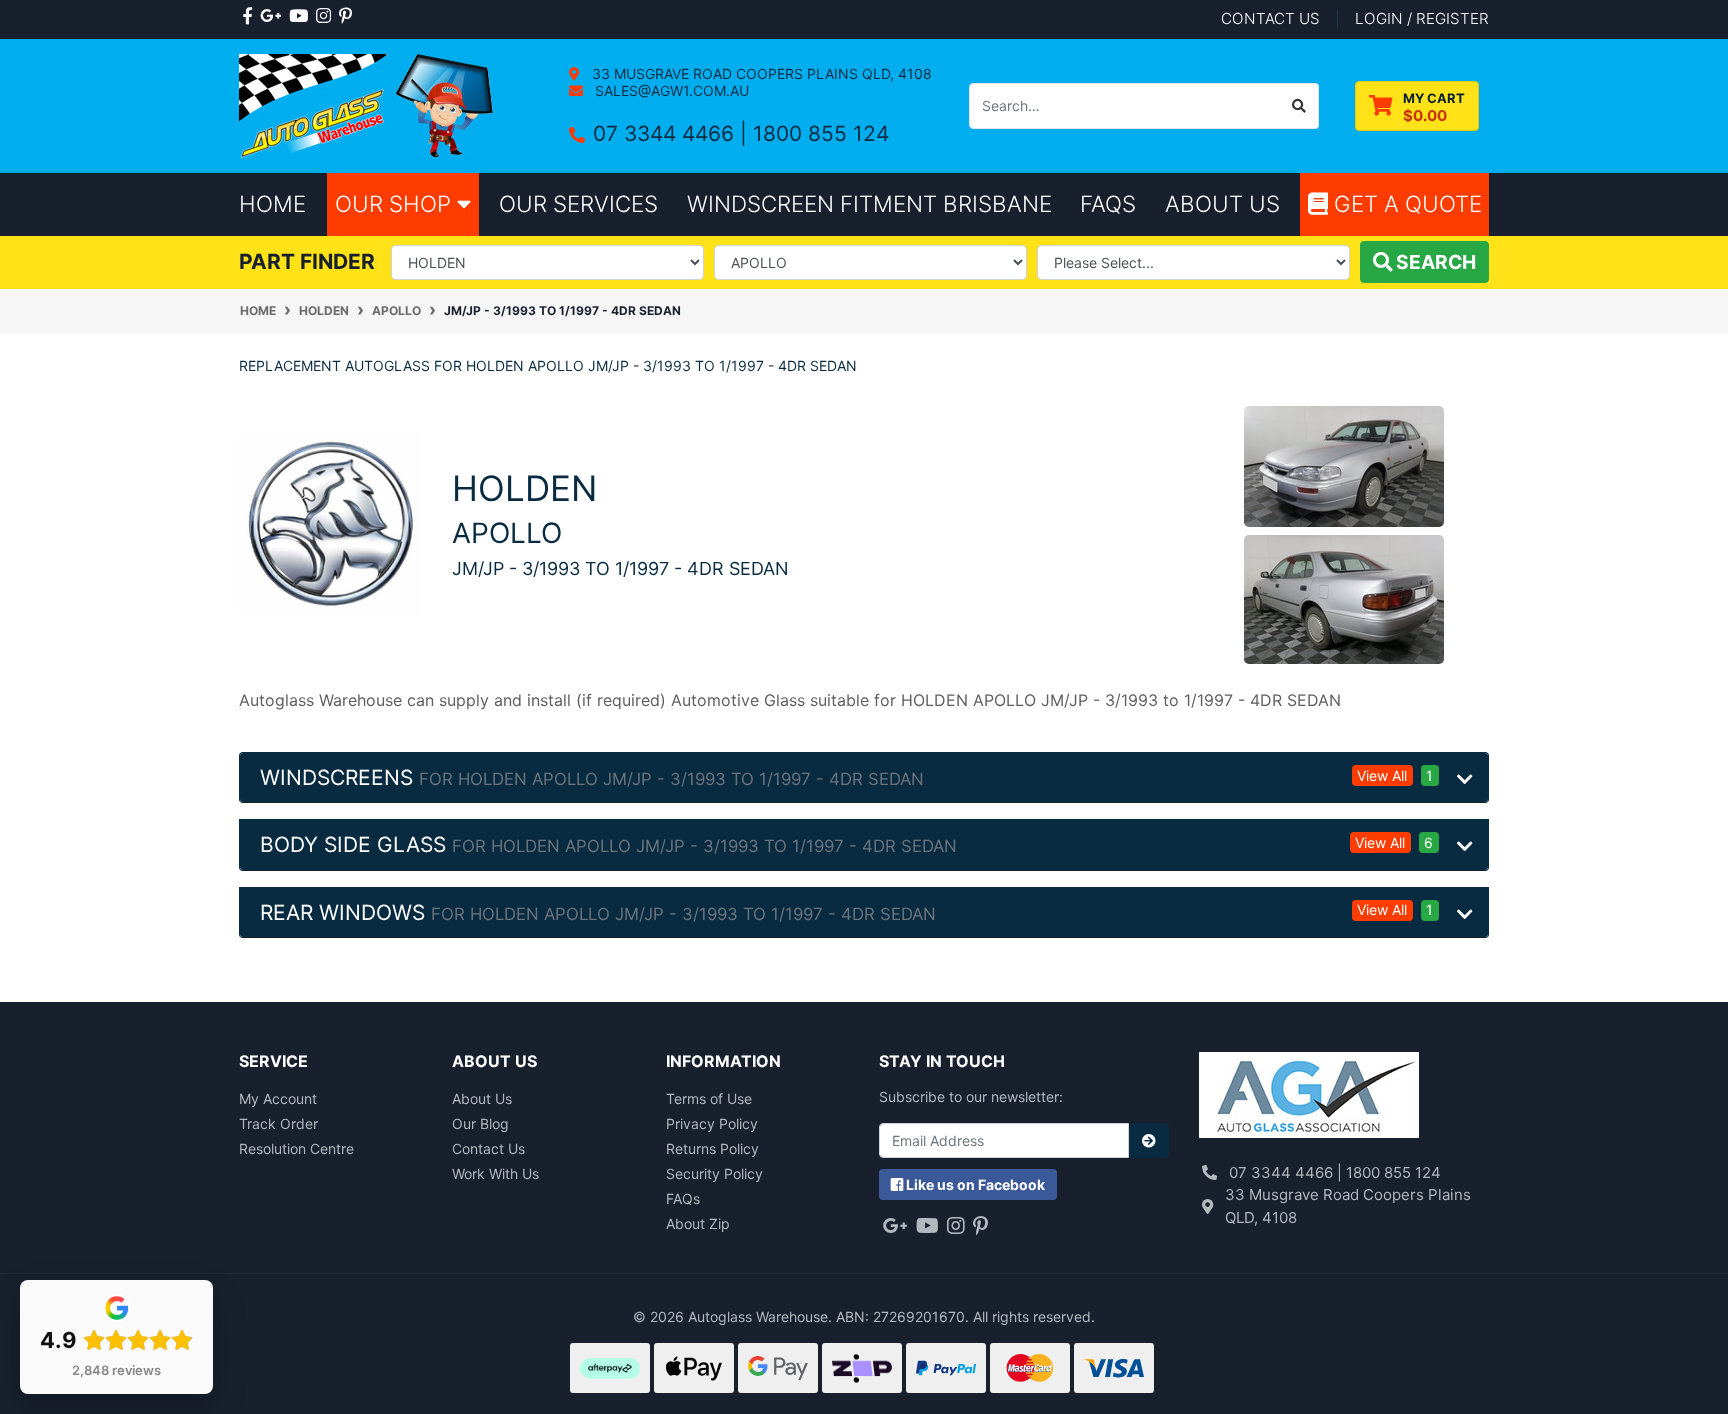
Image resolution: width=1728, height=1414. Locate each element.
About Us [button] (1222, 203)
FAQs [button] (1108, 203)
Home (272, 203)
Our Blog (480, 1123)
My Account (278, 1098)
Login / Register (1422, 18)
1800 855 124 (821, 133)
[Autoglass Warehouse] (368, 104)
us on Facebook (975, 1184)
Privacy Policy (712, 1123)
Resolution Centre (296, 1148)
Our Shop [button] (396, 203)
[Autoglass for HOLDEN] (330, 521)
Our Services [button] (578, 203)
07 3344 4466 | (673, 133)
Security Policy (714, 1173)
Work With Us (495, 1173)
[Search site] (1299, 106)
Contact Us (488, 1148)
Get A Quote (1405, 203)
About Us (482, 1098)
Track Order (278, 1123)
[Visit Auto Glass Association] (1309, 1097)
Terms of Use (709, 1098)
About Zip (698, 1223)
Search (1434, 262)
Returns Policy (712, 1148)
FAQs (683, 1198)
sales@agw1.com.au (670, 90)
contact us (1270, 18)
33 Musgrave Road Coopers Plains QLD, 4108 (760, 73)
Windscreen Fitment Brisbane (869, 203)
